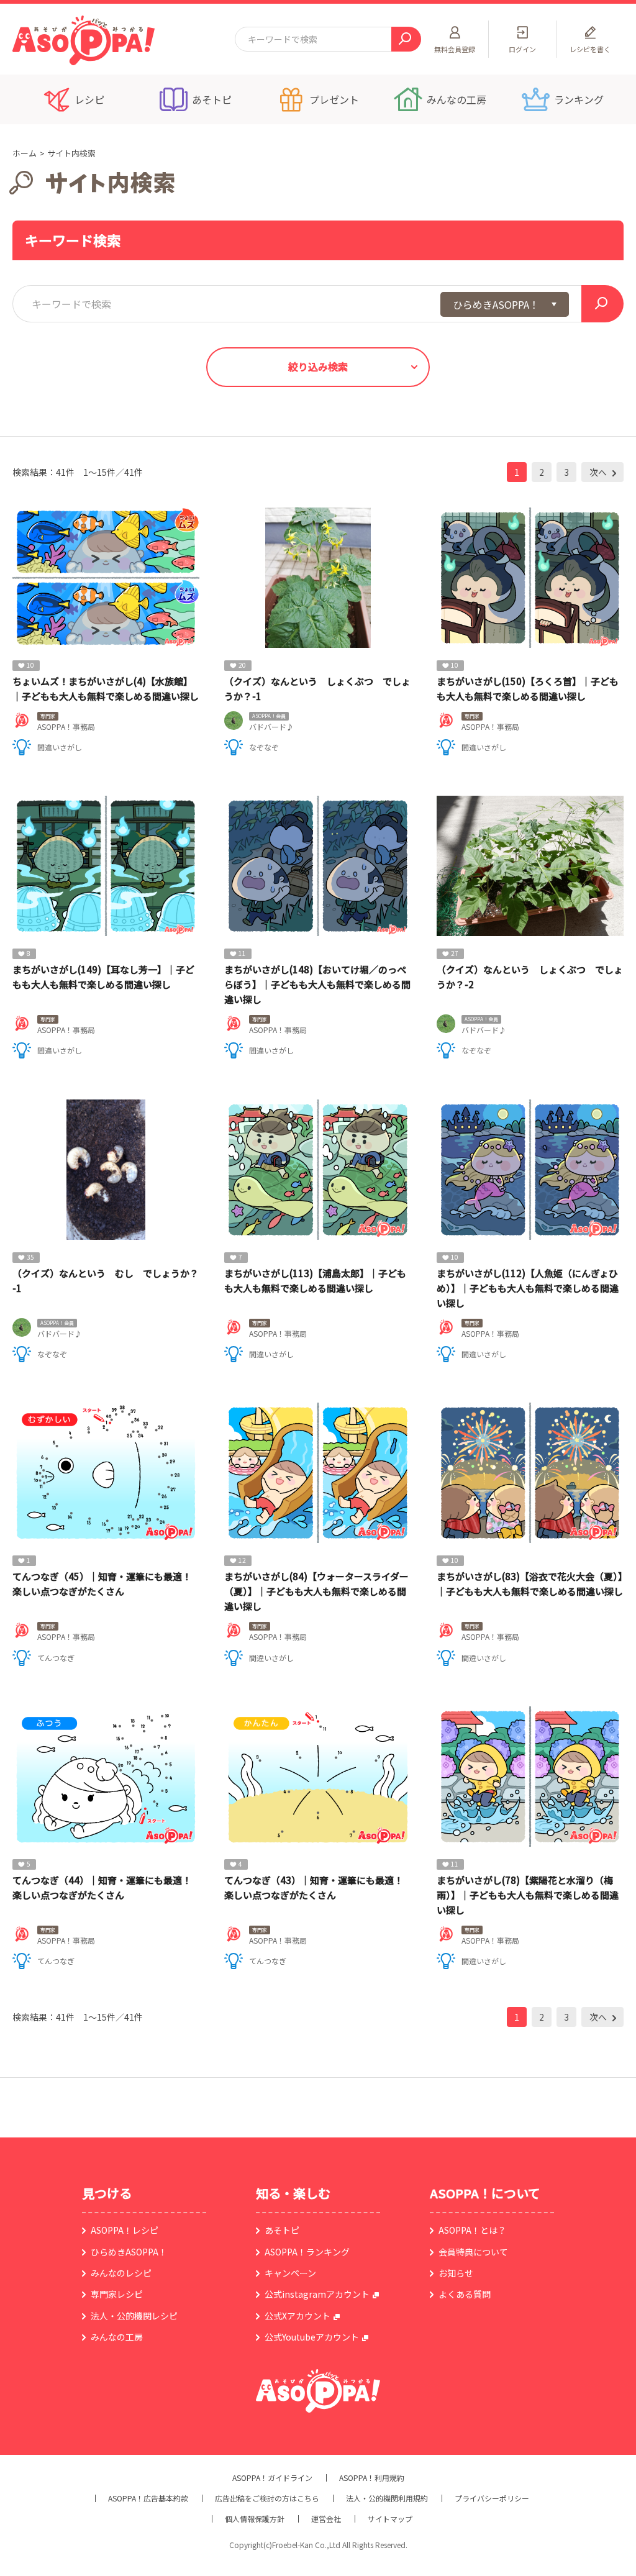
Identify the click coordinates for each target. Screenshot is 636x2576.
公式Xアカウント (298, 2316)
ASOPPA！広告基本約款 (148, 2498)
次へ (599, 472)
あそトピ (282, 2230)
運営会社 (326, 2519)
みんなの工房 (117, 2337)
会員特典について (473, 2252)
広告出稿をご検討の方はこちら (267, 2498)
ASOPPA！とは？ (472, 2230)
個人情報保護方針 (255, 2519)
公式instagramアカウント (317, 2294)
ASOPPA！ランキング (307, 2252)
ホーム (25, 153)
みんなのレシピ (121, 2273)
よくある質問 (465, 2294)
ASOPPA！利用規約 (372, 2478)
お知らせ (456, 2273)
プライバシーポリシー (492, 2498)
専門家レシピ (117, 2294)
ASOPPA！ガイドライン (272, 2478)
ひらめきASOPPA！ (129, 2252)
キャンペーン (290, 2273)
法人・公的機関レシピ (134, 2316)
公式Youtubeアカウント (312, 2337)
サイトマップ (390, 2519)
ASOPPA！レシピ (125, 2230)
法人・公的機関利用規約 (387, 2498)
